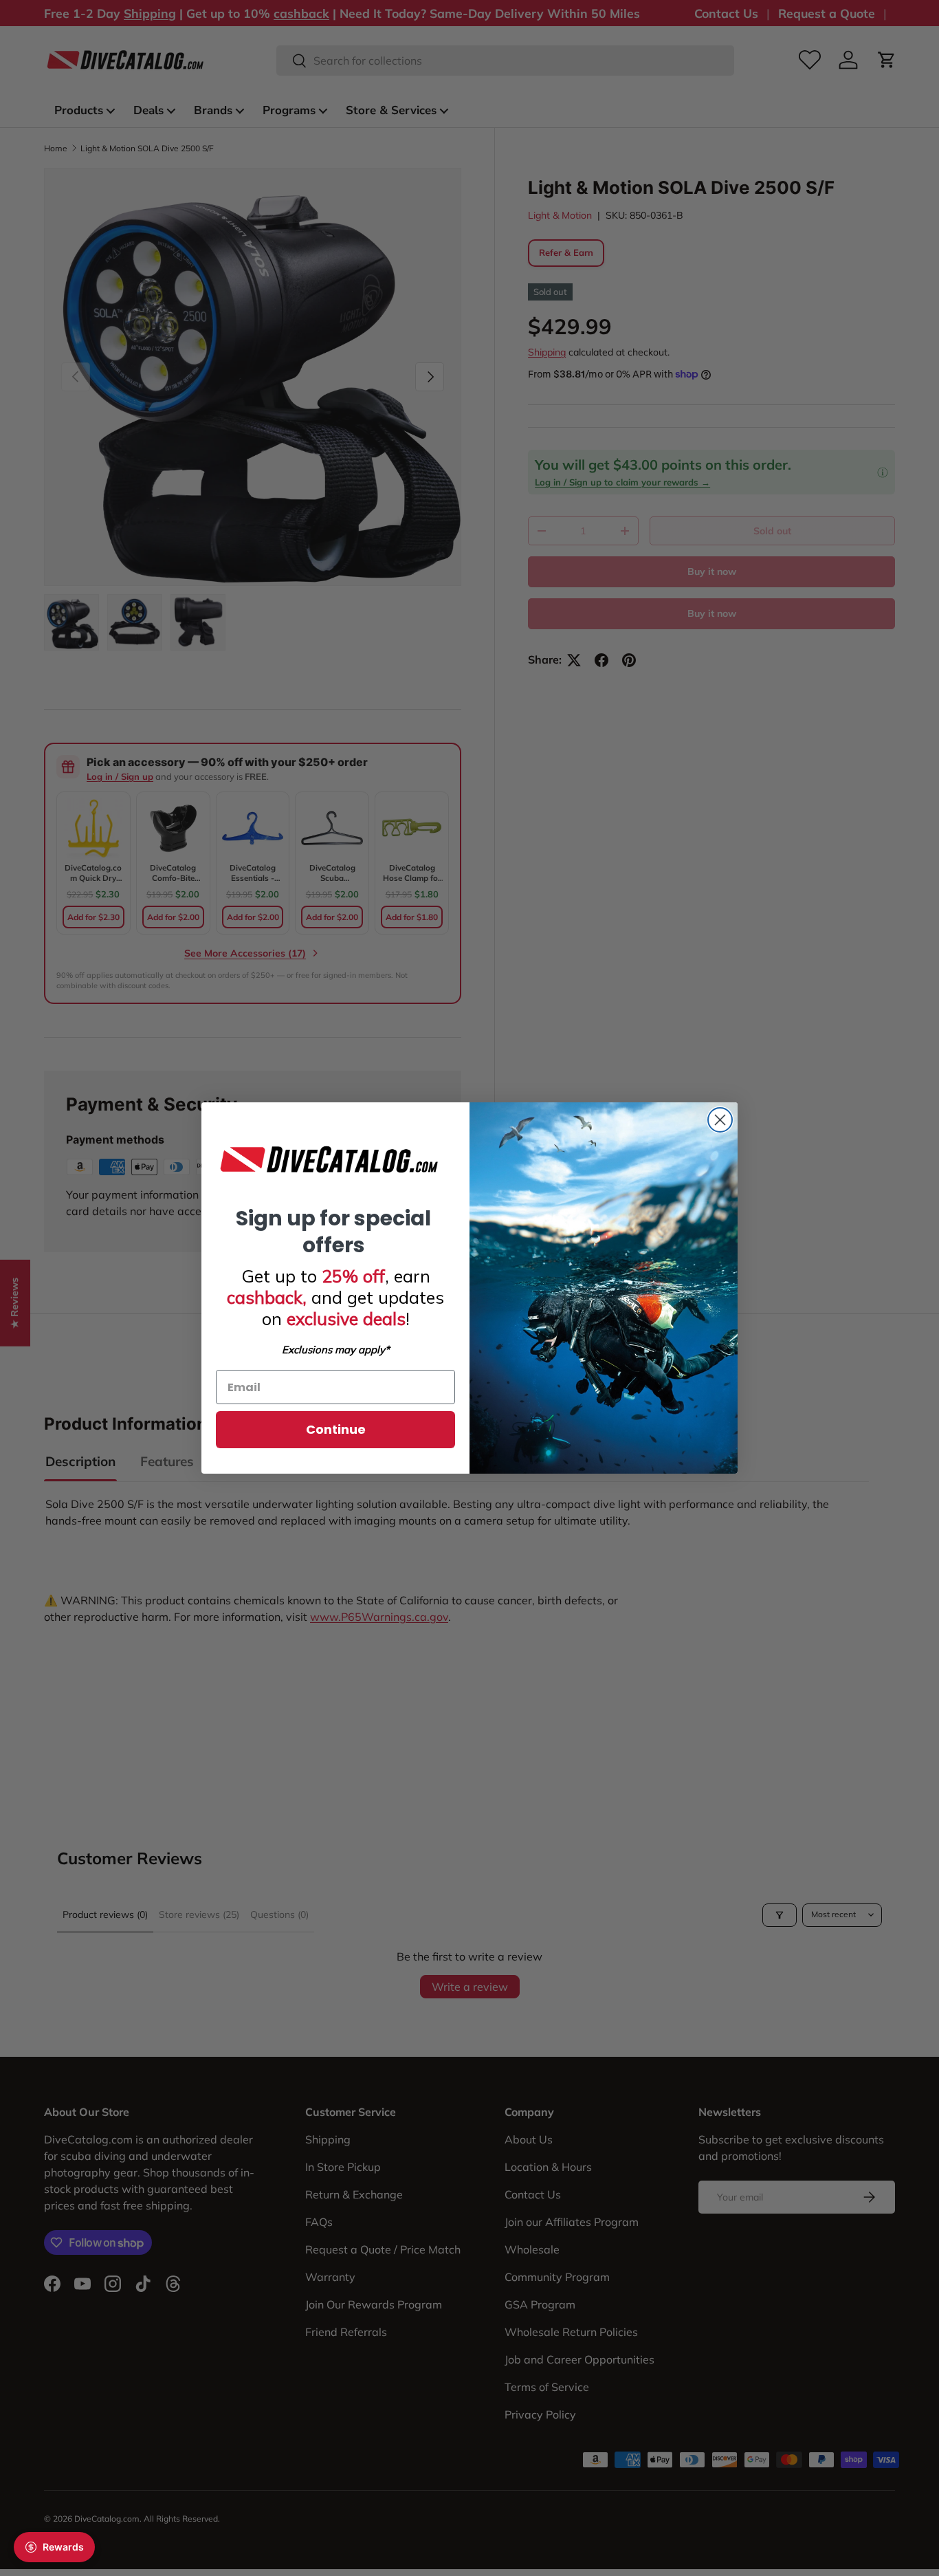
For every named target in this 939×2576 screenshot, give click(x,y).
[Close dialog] (720, 1120)
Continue (336, 1429)
